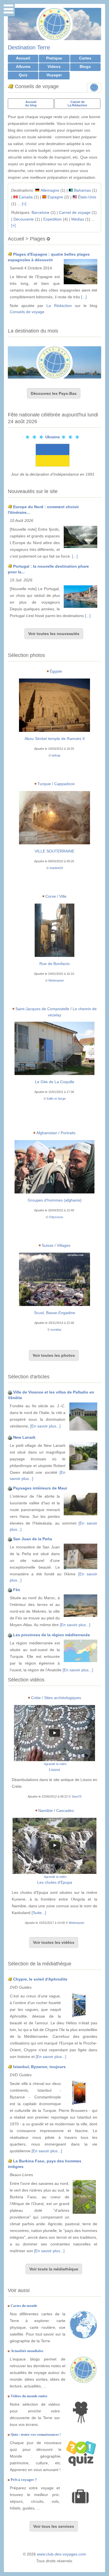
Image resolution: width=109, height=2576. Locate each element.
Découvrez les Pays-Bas (54, 393)
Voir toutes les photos (54, 1355)
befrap (56, 755)
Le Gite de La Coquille (55, 1082)
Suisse (48, 1245)
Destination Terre (29, 47)
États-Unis (87, 197)
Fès (17, 1590)
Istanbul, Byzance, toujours (39, 2067)
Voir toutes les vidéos (54, 1942)
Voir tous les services (54, 2526)
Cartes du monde (24, 2306)
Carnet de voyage (75, 212)
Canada (26, 197)
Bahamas (82, 190)
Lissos (54, 1770)
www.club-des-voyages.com (61, 2554)
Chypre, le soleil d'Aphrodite (40, 1979)
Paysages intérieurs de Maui (40, 1488)
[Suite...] (39, 1913)
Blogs (85, 67)
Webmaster (56, 980)
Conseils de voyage (27, 312)
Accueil (23, 58)
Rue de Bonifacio (54, 964)
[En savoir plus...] (45, 1426)
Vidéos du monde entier (29, 2396)
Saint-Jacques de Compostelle (42, 1009)
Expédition (53, 219)
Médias (78, 219)
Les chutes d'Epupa (55, 1882)
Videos (54, 67)
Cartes (85, 58)
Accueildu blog (31, 104)
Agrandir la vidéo (55, 1764)
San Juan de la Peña (33, 1539)
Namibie (46, 1810)
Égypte (56, 671)
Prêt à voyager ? (24, 2480)
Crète (36, 1698)
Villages (64, 1245)
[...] (84, 297)
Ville (63, 896)
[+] (24, 204)
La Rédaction (59, 306)
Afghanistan (47, 1133)
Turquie (44, 784)
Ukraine (53, 437)
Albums (23, 67)
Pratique (54, 58)
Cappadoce (64, 784)
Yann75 (77, 1796)
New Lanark (24, 1437)
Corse (51, 896)
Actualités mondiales (27, 2351)
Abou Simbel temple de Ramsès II (55, 739)
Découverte (24, 219)
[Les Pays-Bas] (54, 362)
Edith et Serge (56, 1099)
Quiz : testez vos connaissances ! (36, 2434)
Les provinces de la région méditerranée (52, 1635)
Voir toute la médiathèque (54, 2269)
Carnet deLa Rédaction (77, 104)
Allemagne (50, 190)
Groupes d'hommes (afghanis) (55, 1200)
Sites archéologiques (63, 1698)
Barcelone (41, 212)
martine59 (56, 868)
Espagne (55, 197)
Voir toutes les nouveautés (54, 634)
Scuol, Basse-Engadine (55, 1313)
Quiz (23, 75)
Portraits (68, 1133)
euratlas (56, 1330)
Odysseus (56, 1217)
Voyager (54, 75)
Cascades (65, 1810)
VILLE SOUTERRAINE (54, 851)
